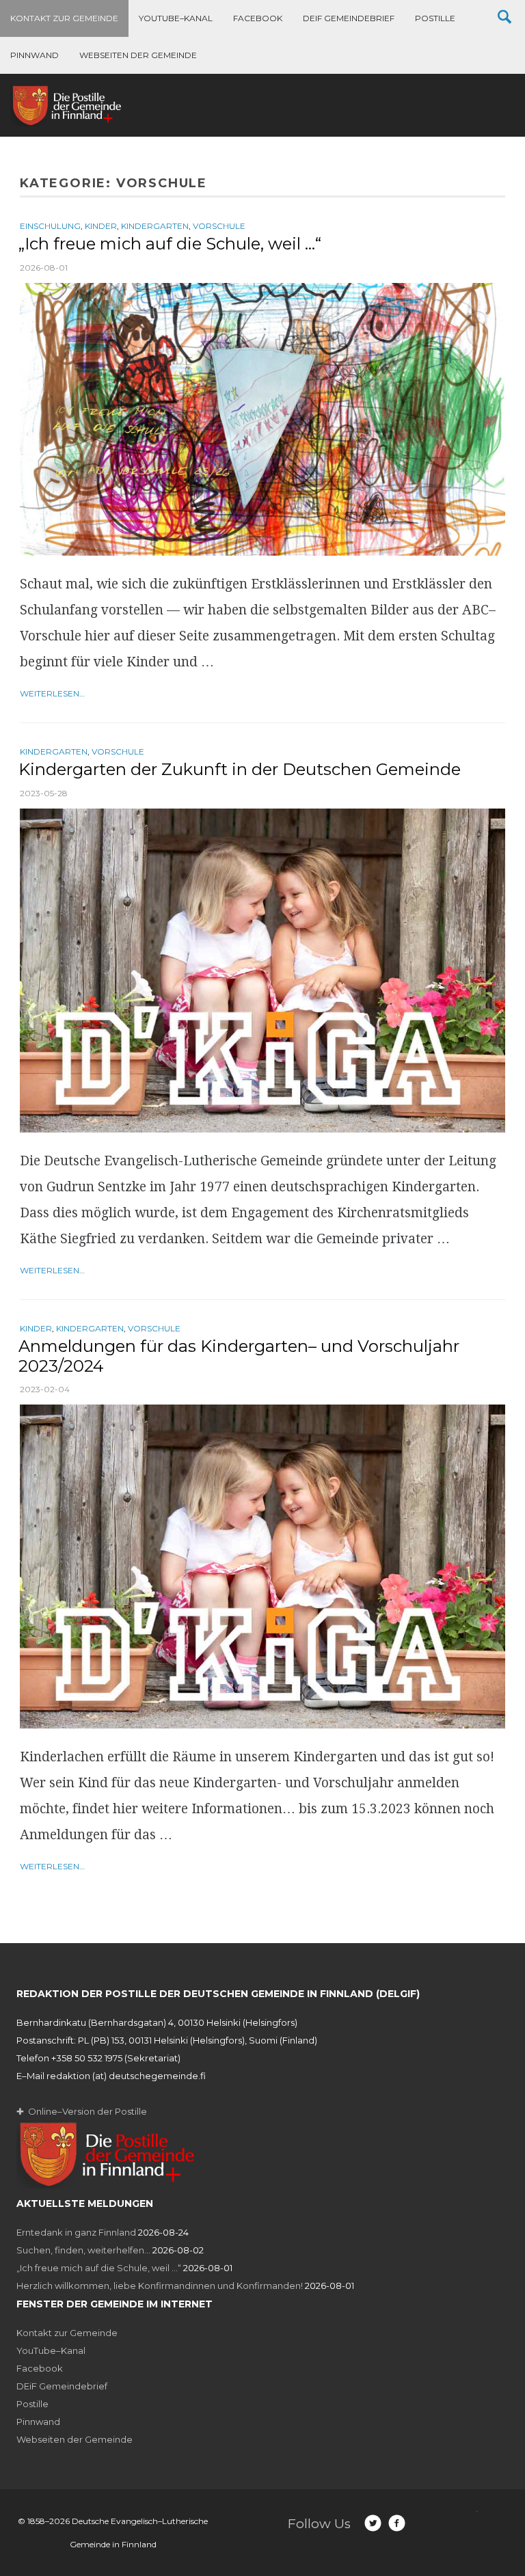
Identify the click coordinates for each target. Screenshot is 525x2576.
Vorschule (219, 226)
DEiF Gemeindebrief (349, 18)
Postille (435, 18)
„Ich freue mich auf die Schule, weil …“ (170, 244)
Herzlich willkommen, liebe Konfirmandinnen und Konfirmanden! (160, 2286)
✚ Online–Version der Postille (82, 2111)
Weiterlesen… (52, 693)
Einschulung (50, 226)
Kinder (101, 226)
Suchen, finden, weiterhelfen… (83, 2250)
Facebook (258, 18)
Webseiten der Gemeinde (138, 55)
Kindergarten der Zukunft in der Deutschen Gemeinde (240, 769)
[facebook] (397, 2523)
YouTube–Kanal (176, 18)
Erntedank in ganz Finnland (76, 2232)
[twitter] (373, 2523)
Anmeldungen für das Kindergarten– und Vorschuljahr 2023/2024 (239, 1356)
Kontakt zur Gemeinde (64, 18)
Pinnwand (35, 55)
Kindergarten (155, 226)
